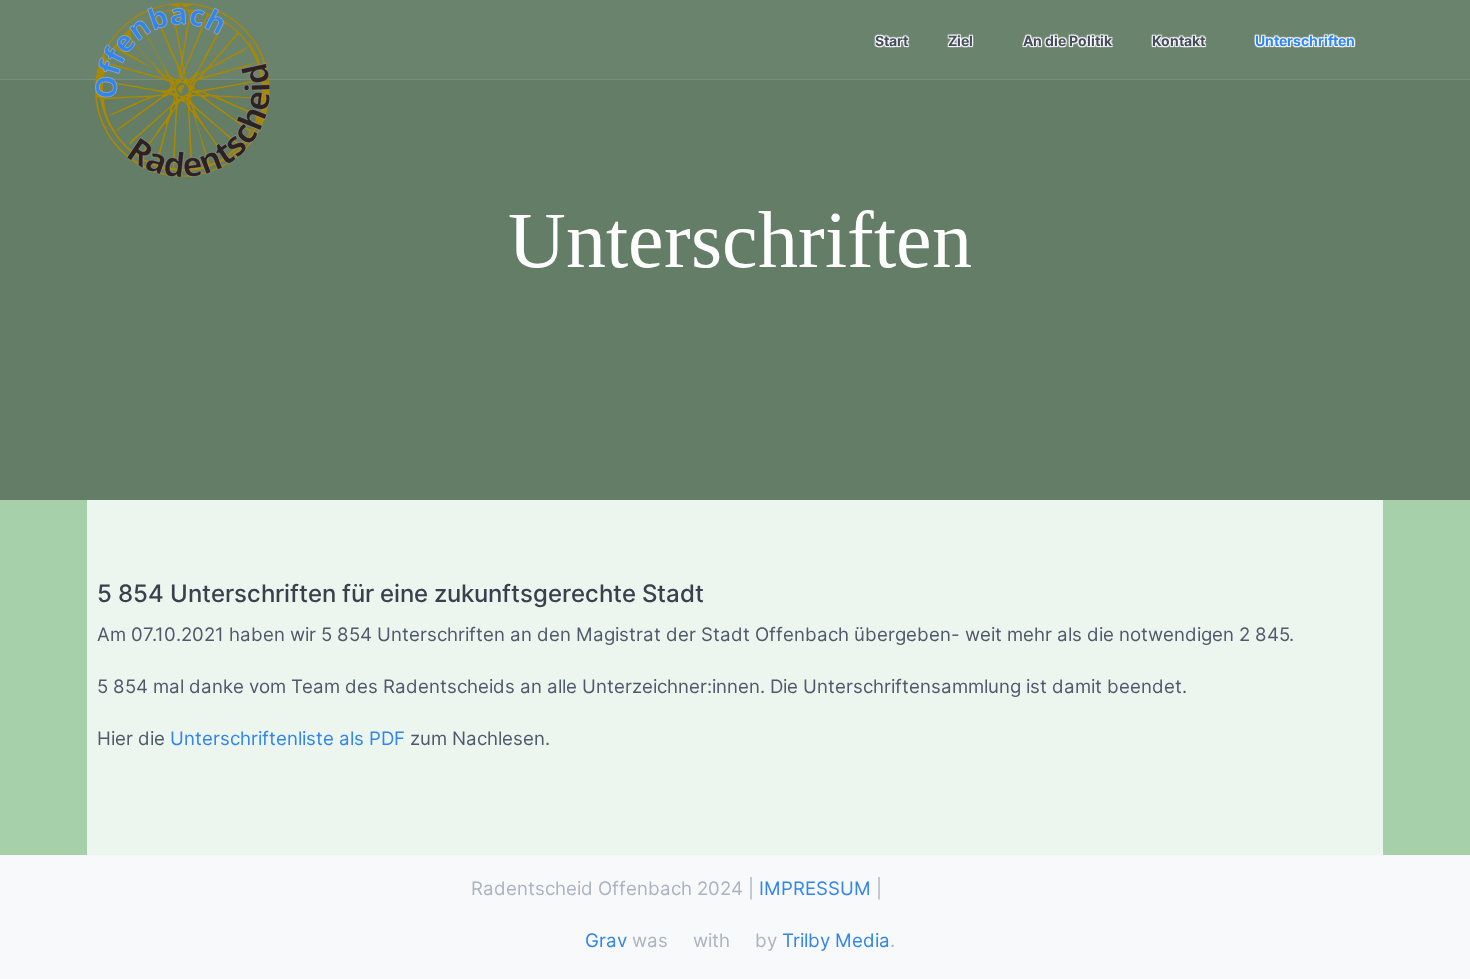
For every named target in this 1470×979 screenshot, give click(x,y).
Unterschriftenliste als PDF (287, 738)
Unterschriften (1305, 40)
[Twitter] (940, 894)
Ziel (960, 40)
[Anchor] (716, 594)
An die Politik (1067, 40)
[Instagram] (984, 894)
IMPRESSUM (815, 888)
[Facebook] (896, 894)
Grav (606, 940)
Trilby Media (836, 940)
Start (891, 40)
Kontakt (1178, 40)
